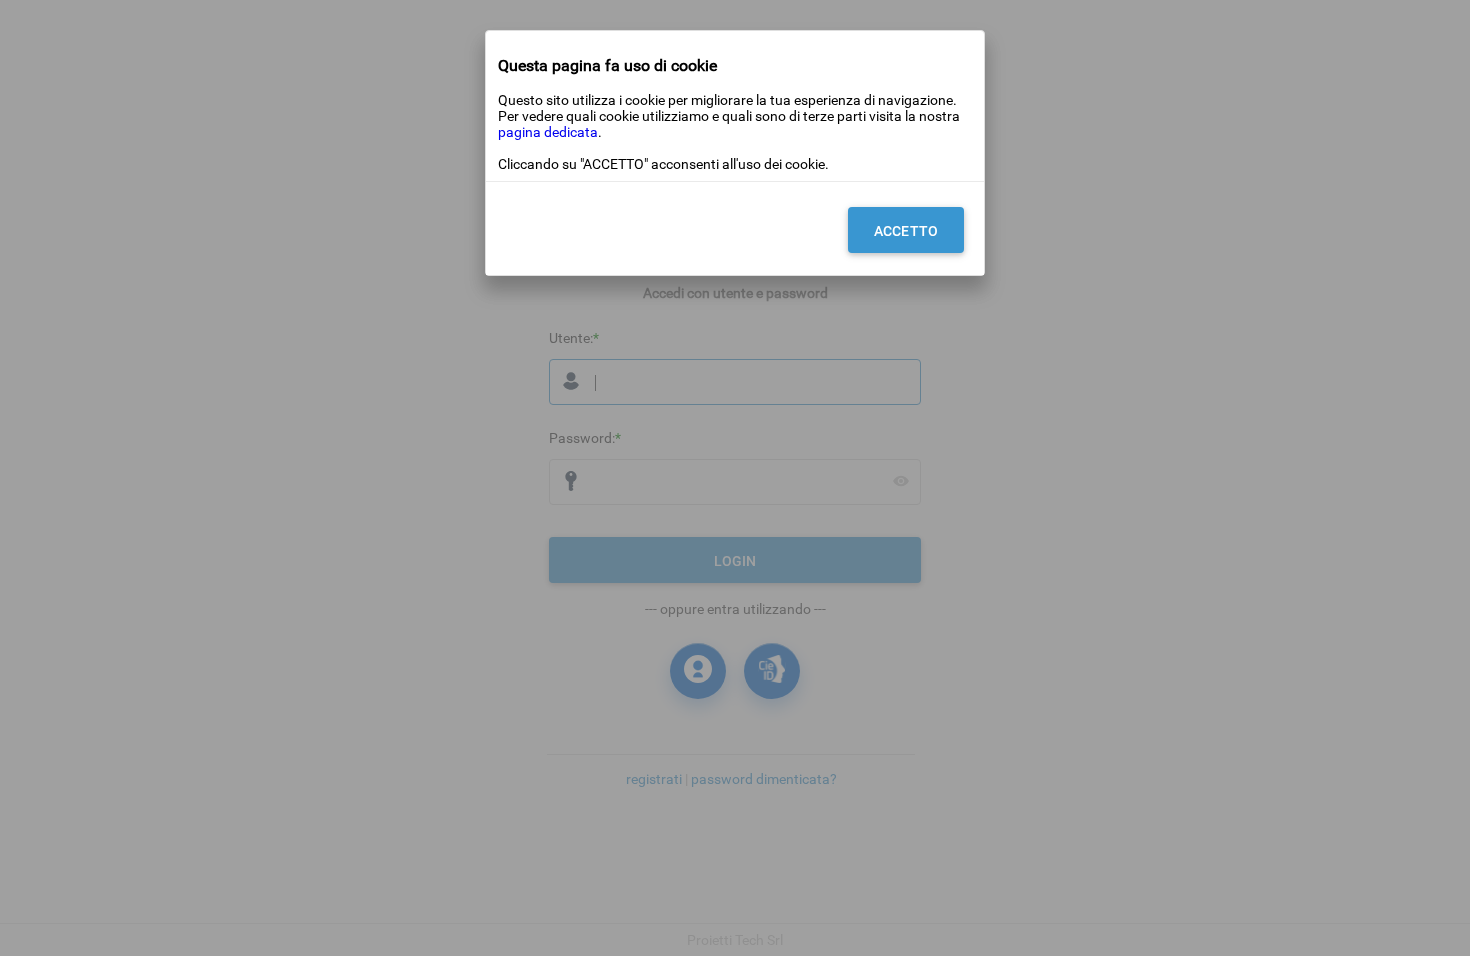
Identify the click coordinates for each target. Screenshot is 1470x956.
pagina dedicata (548, 132)
